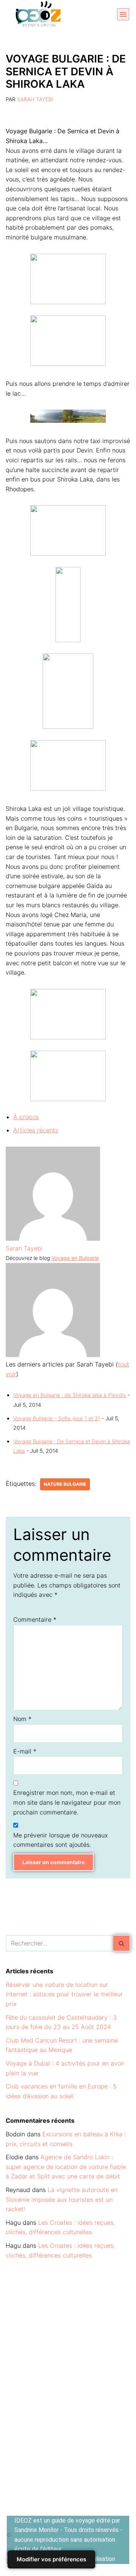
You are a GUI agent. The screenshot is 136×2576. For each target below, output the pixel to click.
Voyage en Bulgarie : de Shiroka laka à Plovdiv (70, 1395)
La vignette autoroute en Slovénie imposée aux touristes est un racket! (62, 2199)
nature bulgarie (65, 1484)
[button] (123, 14)
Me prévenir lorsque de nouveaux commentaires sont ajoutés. (60, 1840)
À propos (26, 1117)
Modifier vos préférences (51, 2559)
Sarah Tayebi (35, 99)
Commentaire (35, 1619)
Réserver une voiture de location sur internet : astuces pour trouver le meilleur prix (64, 1994)
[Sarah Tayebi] (53, 1238)
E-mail (25, 1751)
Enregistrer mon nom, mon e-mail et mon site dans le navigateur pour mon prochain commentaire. (67, 1802)
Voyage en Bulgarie (75, 1258)
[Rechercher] (122, 1943)
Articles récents (36, 1130)
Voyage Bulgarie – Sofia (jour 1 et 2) (57, 1418)
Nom (22, 1719)
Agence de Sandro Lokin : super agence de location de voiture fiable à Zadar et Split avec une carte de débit (66, 2167)
